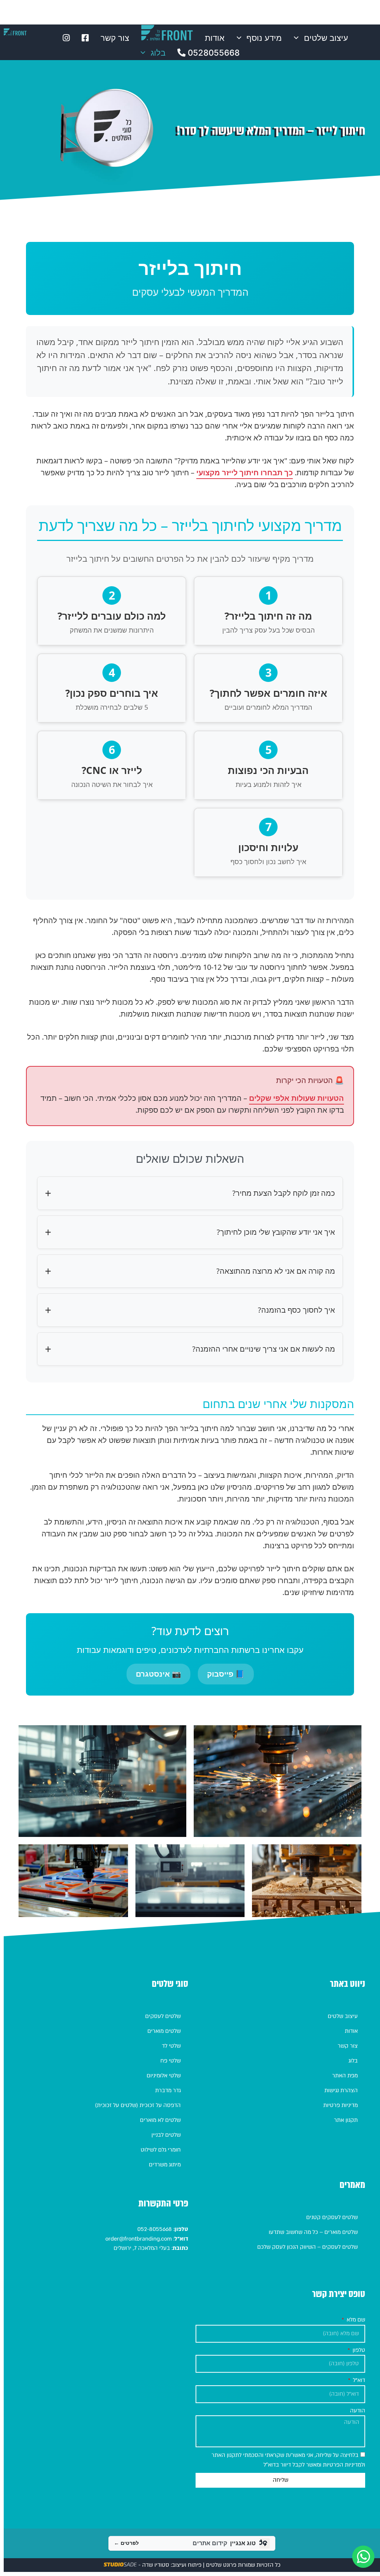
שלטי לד (171, 2046)
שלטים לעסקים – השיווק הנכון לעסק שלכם (307, 2247)
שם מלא (355, 2320)
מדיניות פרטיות (340, 2105)
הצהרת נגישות (341, 2090)
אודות (215, 38)
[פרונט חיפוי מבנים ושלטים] (15, 32)
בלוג (158, 53)
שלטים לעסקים (163, 2016)
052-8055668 (154, 2229)
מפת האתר (345, 2075)
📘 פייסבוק (226, 1674)
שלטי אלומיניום (164, 2075)
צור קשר (115, 38)
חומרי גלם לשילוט (161, 2150)
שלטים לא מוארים (160, 2120)
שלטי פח (171, 2061)
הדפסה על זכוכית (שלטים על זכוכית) (138, 2105)
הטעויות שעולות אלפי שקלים (297, 1098)
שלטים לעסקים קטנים (332, 2217)
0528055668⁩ (213, 53)
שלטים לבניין (166, 2135)
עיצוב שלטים (326, 38)
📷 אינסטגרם (158, 1674)
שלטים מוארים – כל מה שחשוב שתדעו (313, 2232)
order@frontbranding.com (139, 2239)
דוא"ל (358, 2380)
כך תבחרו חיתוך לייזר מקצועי (245, 472)
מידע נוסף (264, 38)
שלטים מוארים (164, 2031)
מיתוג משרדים (165, 2165)
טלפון (358, 2350)
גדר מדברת (168, 2090)
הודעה (358, 2411)
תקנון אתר (346, 2120)
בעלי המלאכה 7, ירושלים (142, 2248)
